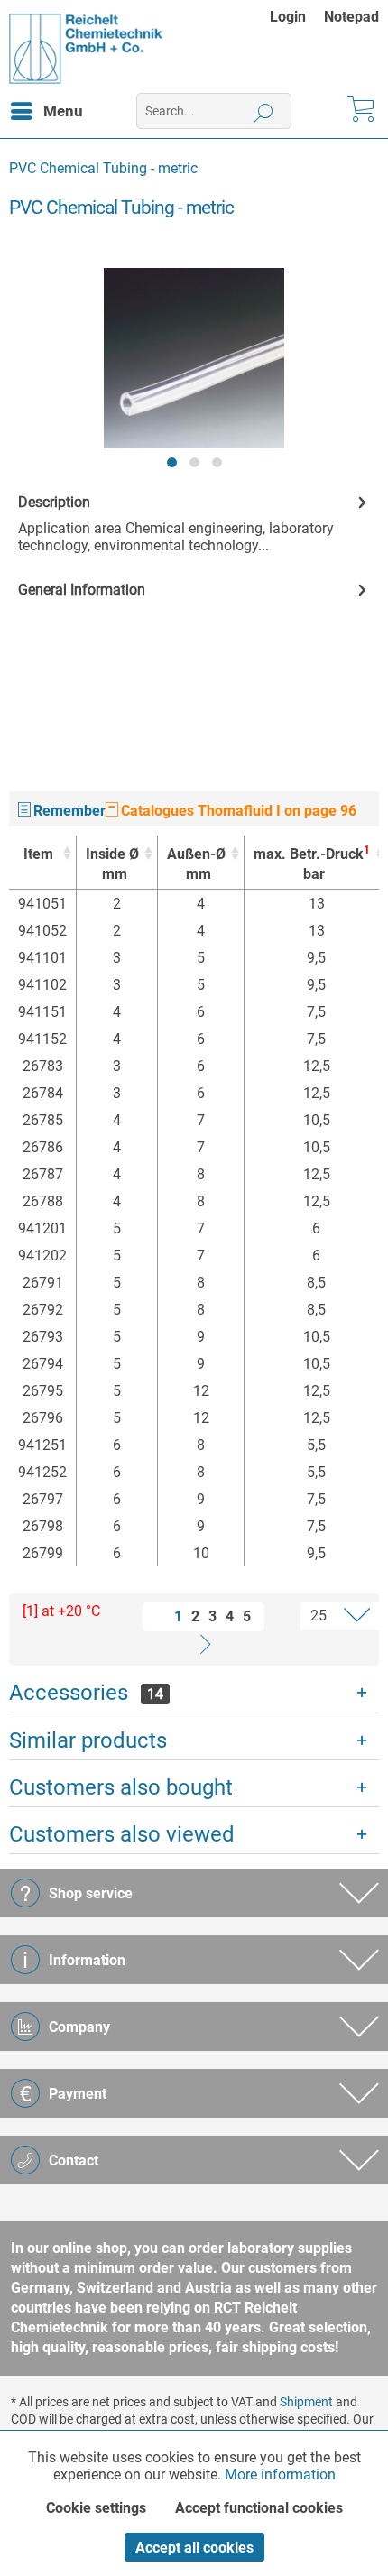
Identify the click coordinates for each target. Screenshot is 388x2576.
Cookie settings (96, 2508)
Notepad (351, 17)
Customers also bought (121, 1787)
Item (38, 854)
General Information (82, 590)
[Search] (264, 111)
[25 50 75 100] (324, 1616)
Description (54, 502)
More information (280, 2474)
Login (288, 17)
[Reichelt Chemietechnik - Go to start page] (86, 49)
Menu (63, 111)
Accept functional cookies (259, 2508)
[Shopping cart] (359, 111)
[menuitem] (297, 17)
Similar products (88, 1740)
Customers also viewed (122, 1834)
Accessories (86, 1693)
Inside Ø (112, 864)
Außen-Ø (196, 864)
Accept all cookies (194, 2548)
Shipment (306, 2402)
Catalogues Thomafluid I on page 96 (237, 811)
